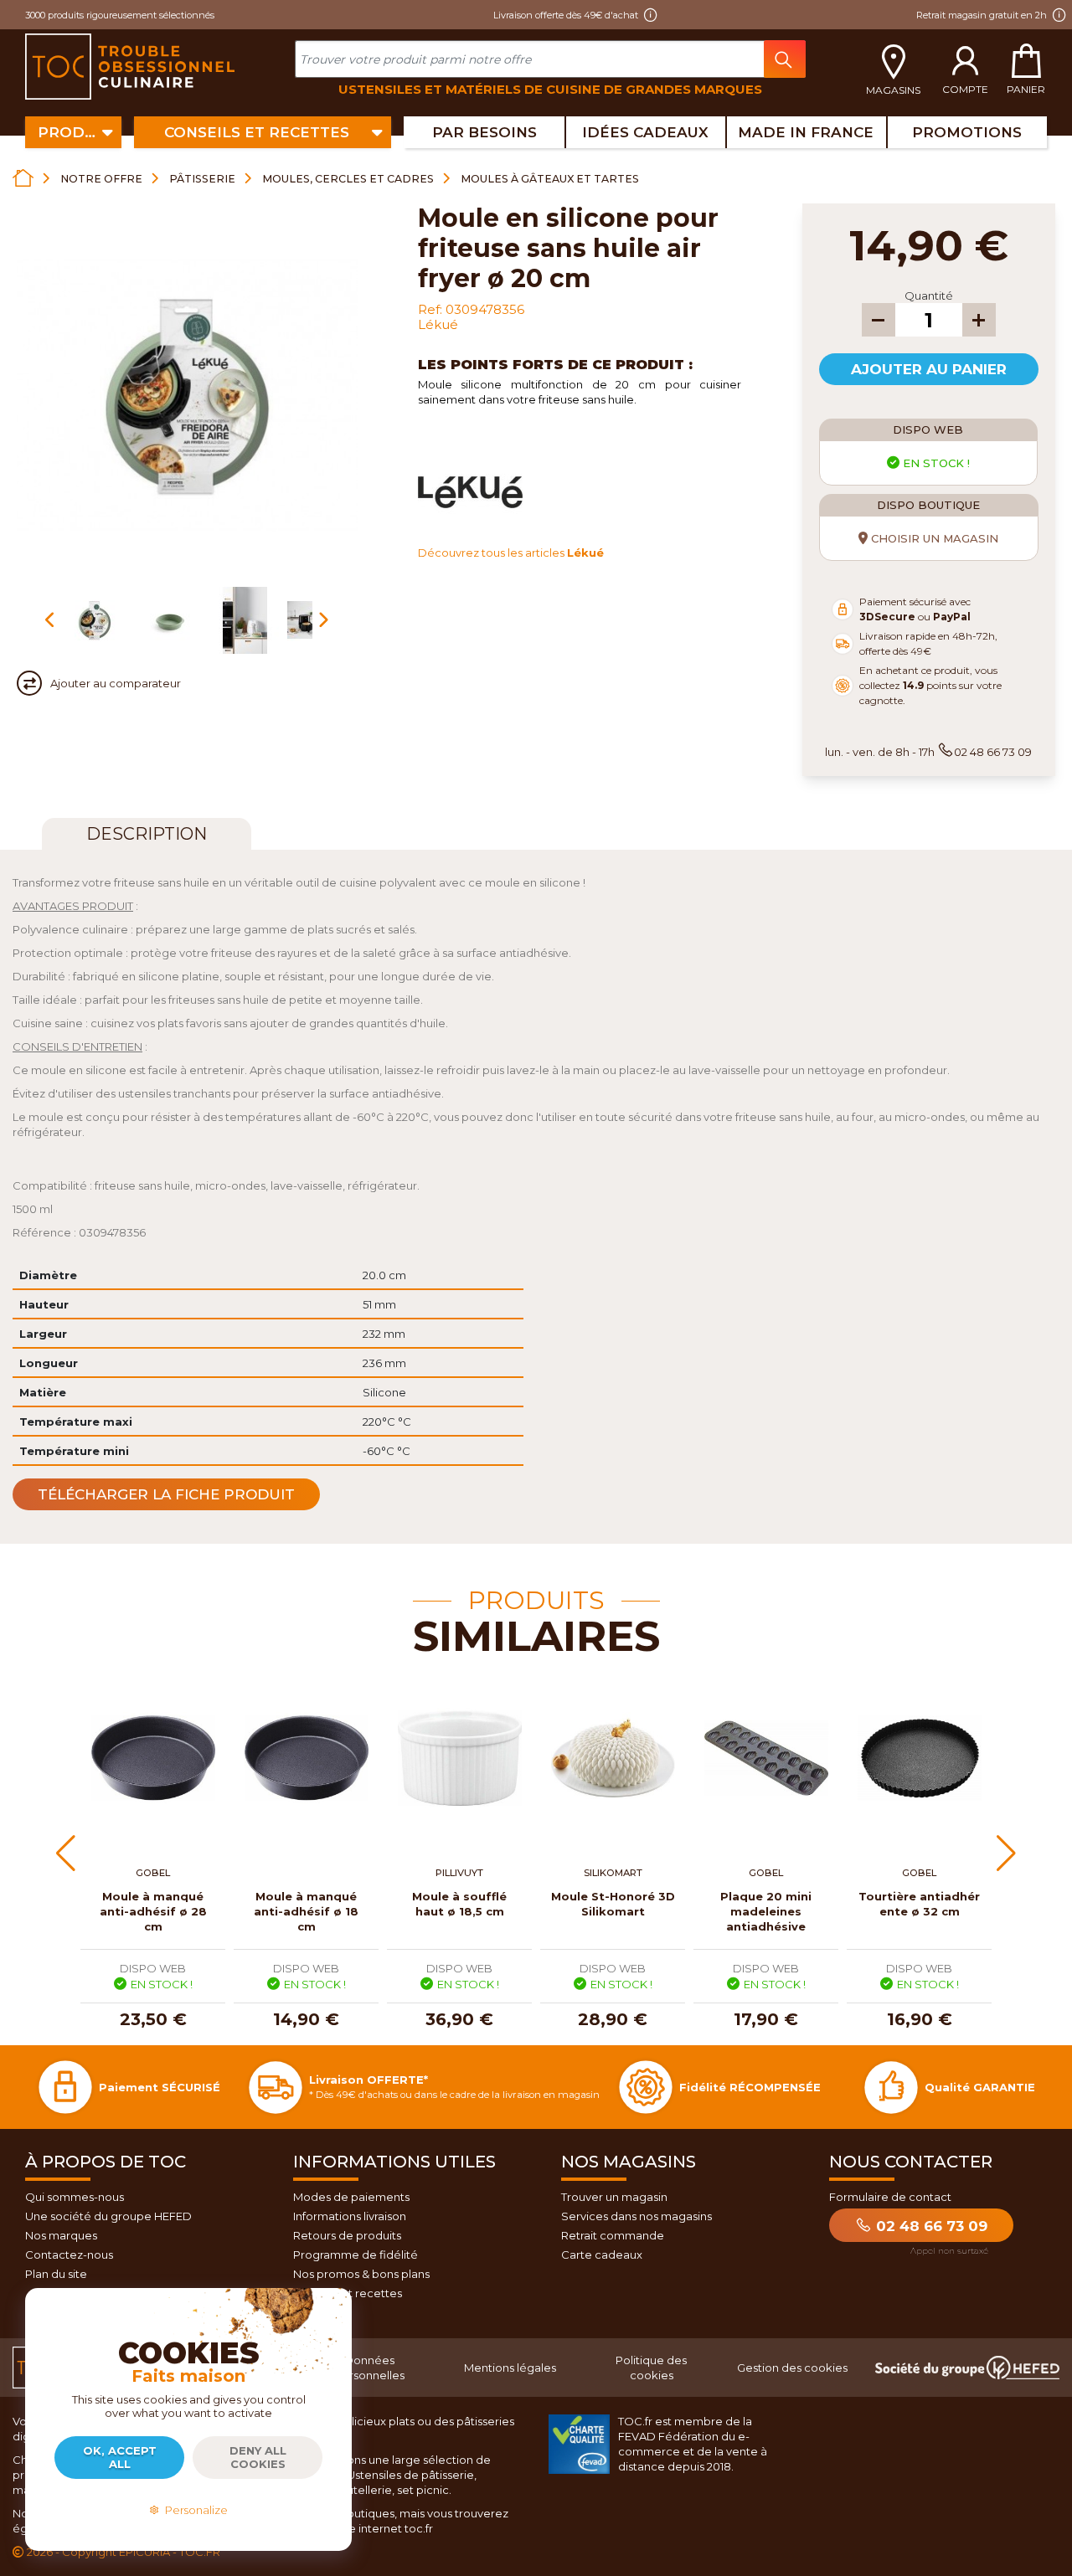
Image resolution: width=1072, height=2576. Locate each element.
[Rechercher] (785, 59)
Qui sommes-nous (75, 2197)
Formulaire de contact (890, 2197)
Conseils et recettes (348, 2293)
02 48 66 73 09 (930, 2226)
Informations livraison (350, 2216)
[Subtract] (879, 320)
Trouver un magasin (614, 2197)
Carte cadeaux (602, 2255)
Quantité (929, 296)
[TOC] (132, 67)
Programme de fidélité (356, 2255)
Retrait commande (613, 2235)
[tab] (147, 834)
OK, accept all (120, 2457)
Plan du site (56, 2274)
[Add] (979, 320)
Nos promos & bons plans (361, 2274)
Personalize (194, 2510)
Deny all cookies (258, 2457)
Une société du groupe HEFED (108, 2216)
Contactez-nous (69, 2255)
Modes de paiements (351, 2197)
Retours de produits (347, 2235)
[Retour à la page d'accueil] (23, 178)
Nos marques (61, 2235)
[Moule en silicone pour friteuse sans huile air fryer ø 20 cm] (95, 620)
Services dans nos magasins (636, 2216)
